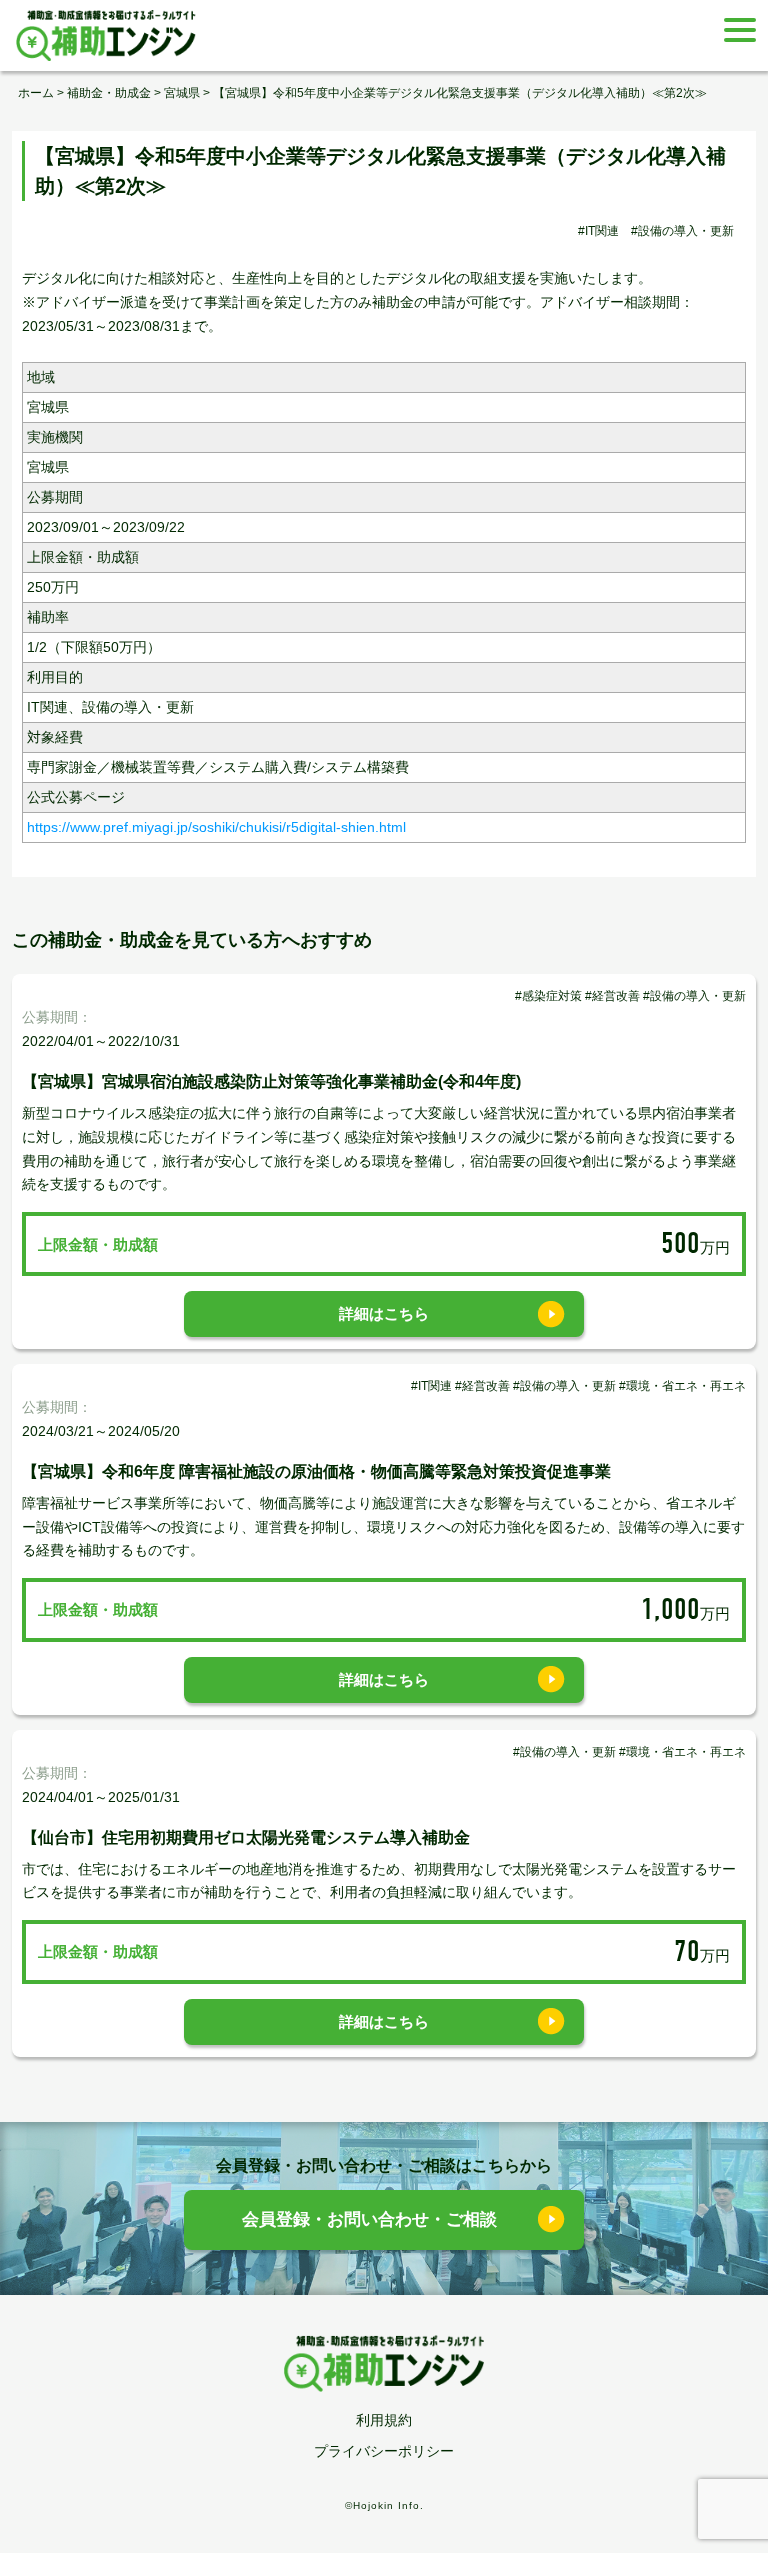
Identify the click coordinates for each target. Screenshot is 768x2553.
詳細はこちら (384, 1313)
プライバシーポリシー (384, 2451)
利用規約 (384, 2420)
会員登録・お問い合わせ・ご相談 (369, 2219)
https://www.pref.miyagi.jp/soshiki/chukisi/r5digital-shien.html (216, 827)
